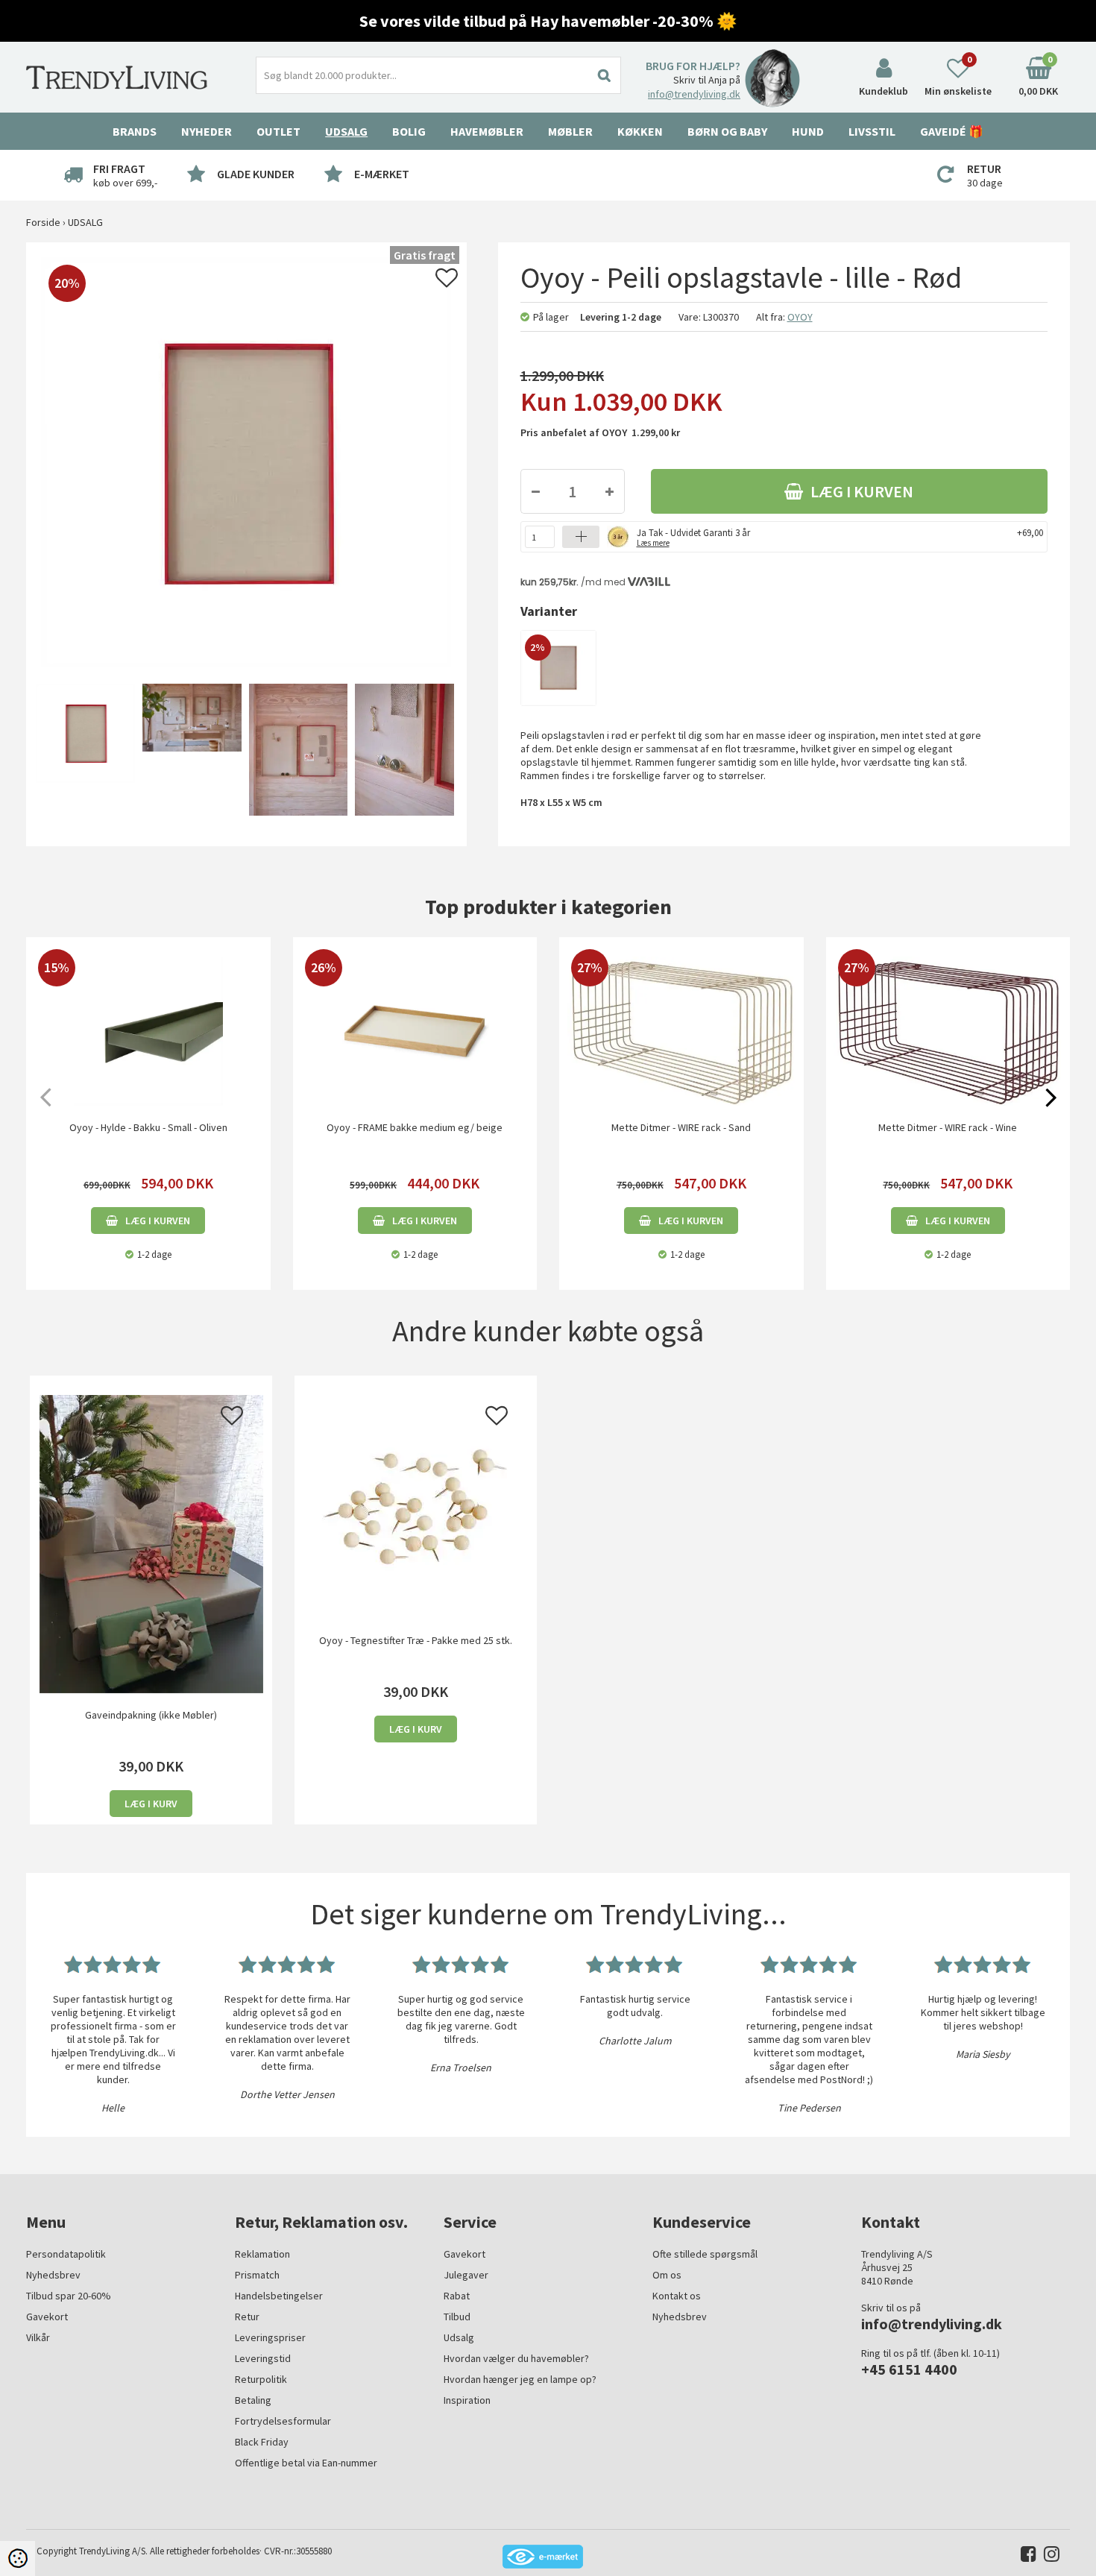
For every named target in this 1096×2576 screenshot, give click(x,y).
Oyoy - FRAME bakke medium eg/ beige (415, 1127)
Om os (667, 2275)
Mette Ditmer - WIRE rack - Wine (948, 1127)
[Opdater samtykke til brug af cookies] (18, 2558)
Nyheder (207, 131)
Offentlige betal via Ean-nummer (306, 2463)
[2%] (558, 667)
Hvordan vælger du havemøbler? (516, 2358)
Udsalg (459, 2337)
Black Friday (262, 2442)
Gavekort (47, 2317)
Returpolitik (261, 2379)
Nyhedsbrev (53, 2275)
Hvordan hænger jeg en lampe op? (520, 2379)
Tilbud (457, 2317)
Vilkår (38, 2337)
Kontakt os (677, 2296)
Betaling (253, 2400)
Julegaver (466, 2275)
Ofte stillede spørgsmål (705, 2254)
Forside (43, 222)
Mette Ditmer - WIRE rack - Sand (681, 1127)
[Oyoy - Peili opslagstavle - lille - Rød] (83, 751)
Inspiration (467, 2400)
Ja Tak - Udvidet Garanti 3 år (693, 536)
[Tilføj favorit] (447, 282)
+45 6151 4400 (909, 2369)
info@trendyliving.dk (694, 94)
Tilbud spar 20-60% (69, 2296)
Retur (247, 2317)
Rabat (457, 2296)
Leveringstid (263, 2358)
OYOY (800, 317)
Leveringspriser (270, 2337)
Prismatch (257, 2275)
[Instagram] (1048, 2557)
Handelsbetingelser (279, 2296)
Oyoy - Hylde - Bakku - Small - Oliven (148, 1127)
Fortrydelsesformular (283, 2421)
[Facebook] (1025, 2557)
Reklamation (262, 2254)
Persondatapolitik (66, 2254)
